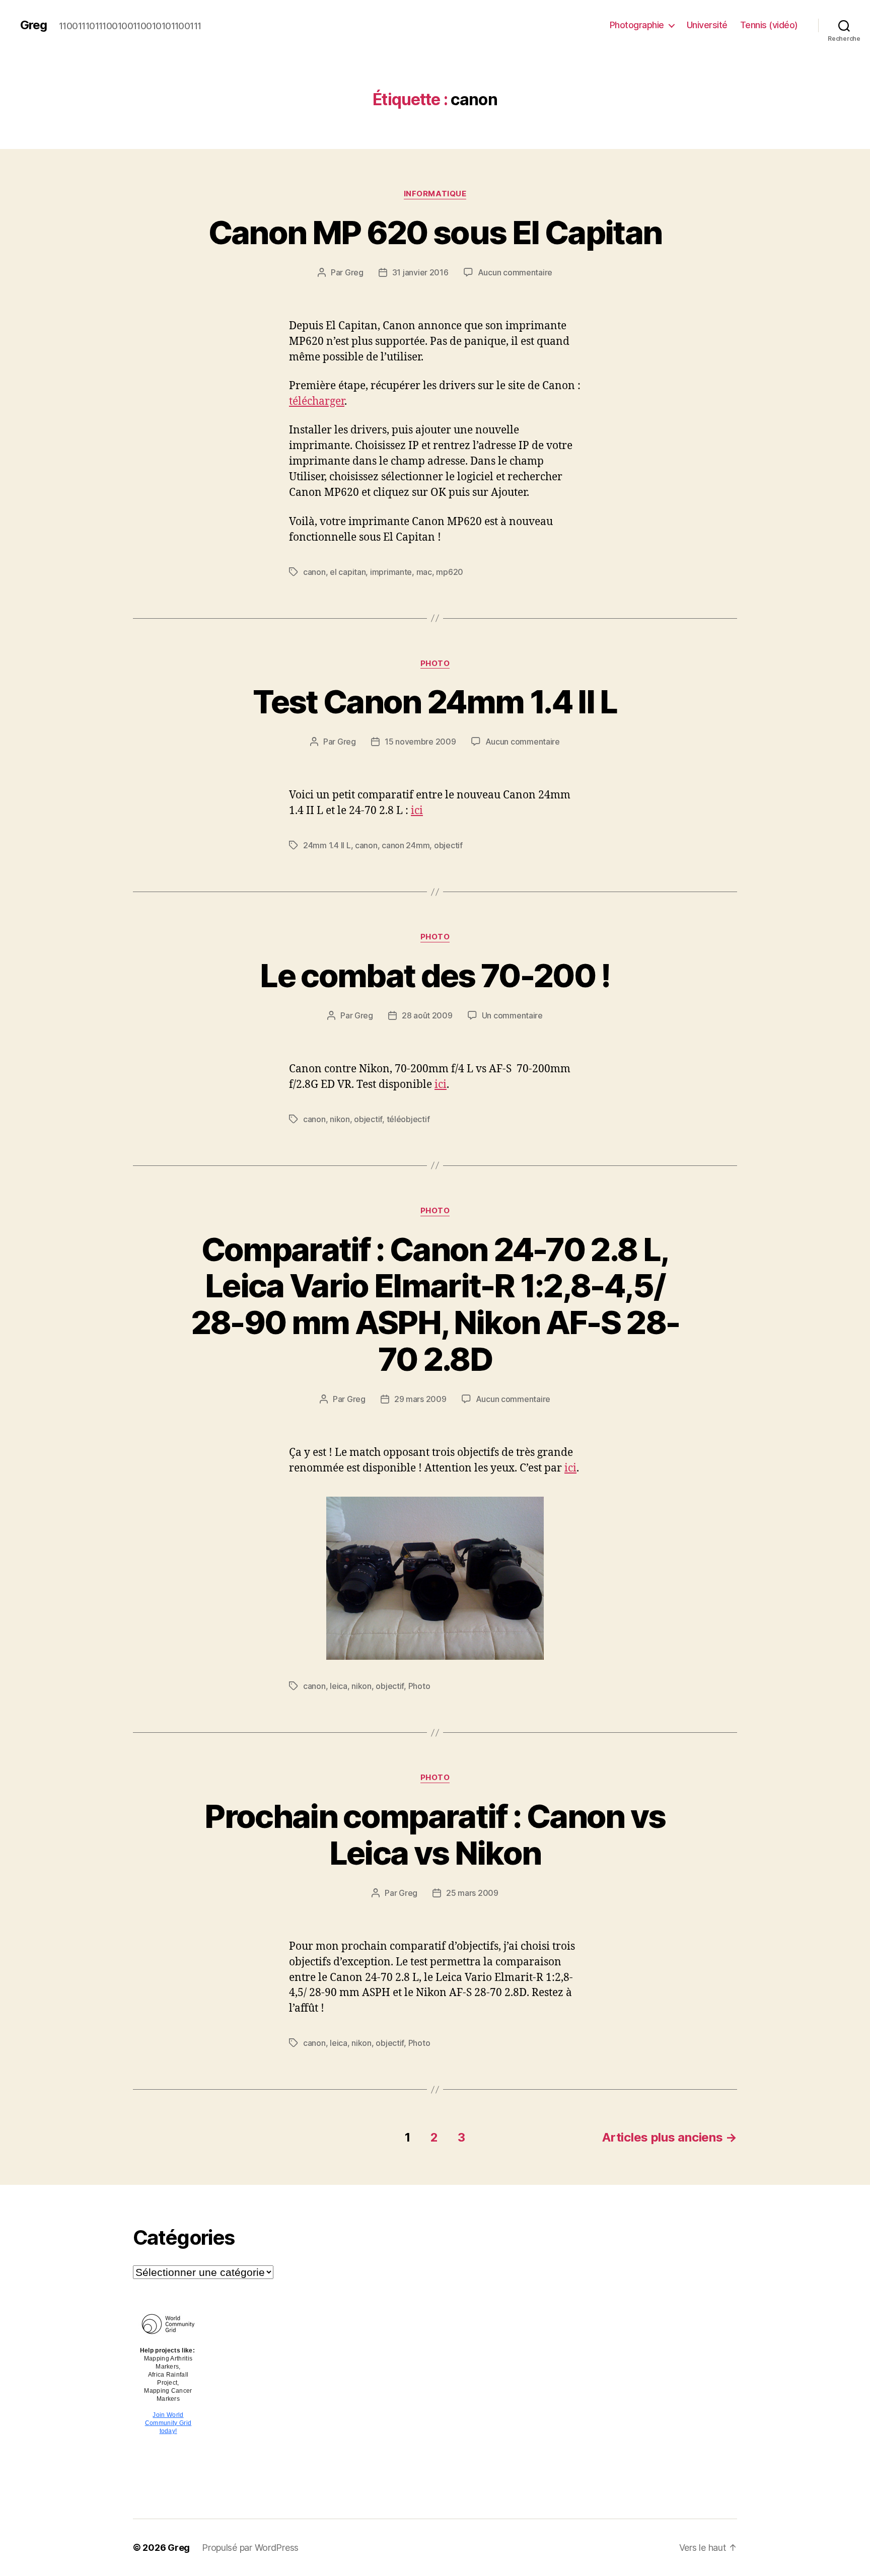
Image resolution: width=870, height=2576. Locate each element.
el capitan (348, 572)
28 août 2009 (427, 1015)
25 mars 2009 (472, 1893)
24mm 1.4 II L (327, 845)
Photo (435, 664)
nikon (340, 1119)
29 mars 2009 (420, 1399)
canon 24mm (406, 845)
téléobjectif (408, 1119)
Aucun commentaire (515, 272)
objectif (448, 845)
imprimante (391, 572)
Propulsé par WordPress (250, 2548)
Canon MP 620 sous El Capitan (435, 232)
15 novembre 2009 (420, 742)
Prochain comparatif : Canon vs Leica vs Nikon (435, 1834)
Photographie (637, 25)
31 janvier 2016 (420, 272)
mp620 (450, 572)
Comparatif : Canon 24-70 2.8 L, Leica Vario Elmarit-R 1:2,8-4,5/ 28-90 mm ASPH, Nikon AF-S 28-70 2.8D (435, 1304)
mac (424, 572)
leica (339, 1686)
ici (417, 811)
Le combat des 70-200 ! (435, 975)
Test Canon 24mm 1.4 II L (435, 702)
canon (314, 572)
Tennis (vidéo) (769, 25)
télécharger (317, 401)
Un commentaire (512, 1015)
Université (707, 25)
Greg (33, 25)
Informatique (435, 194)
